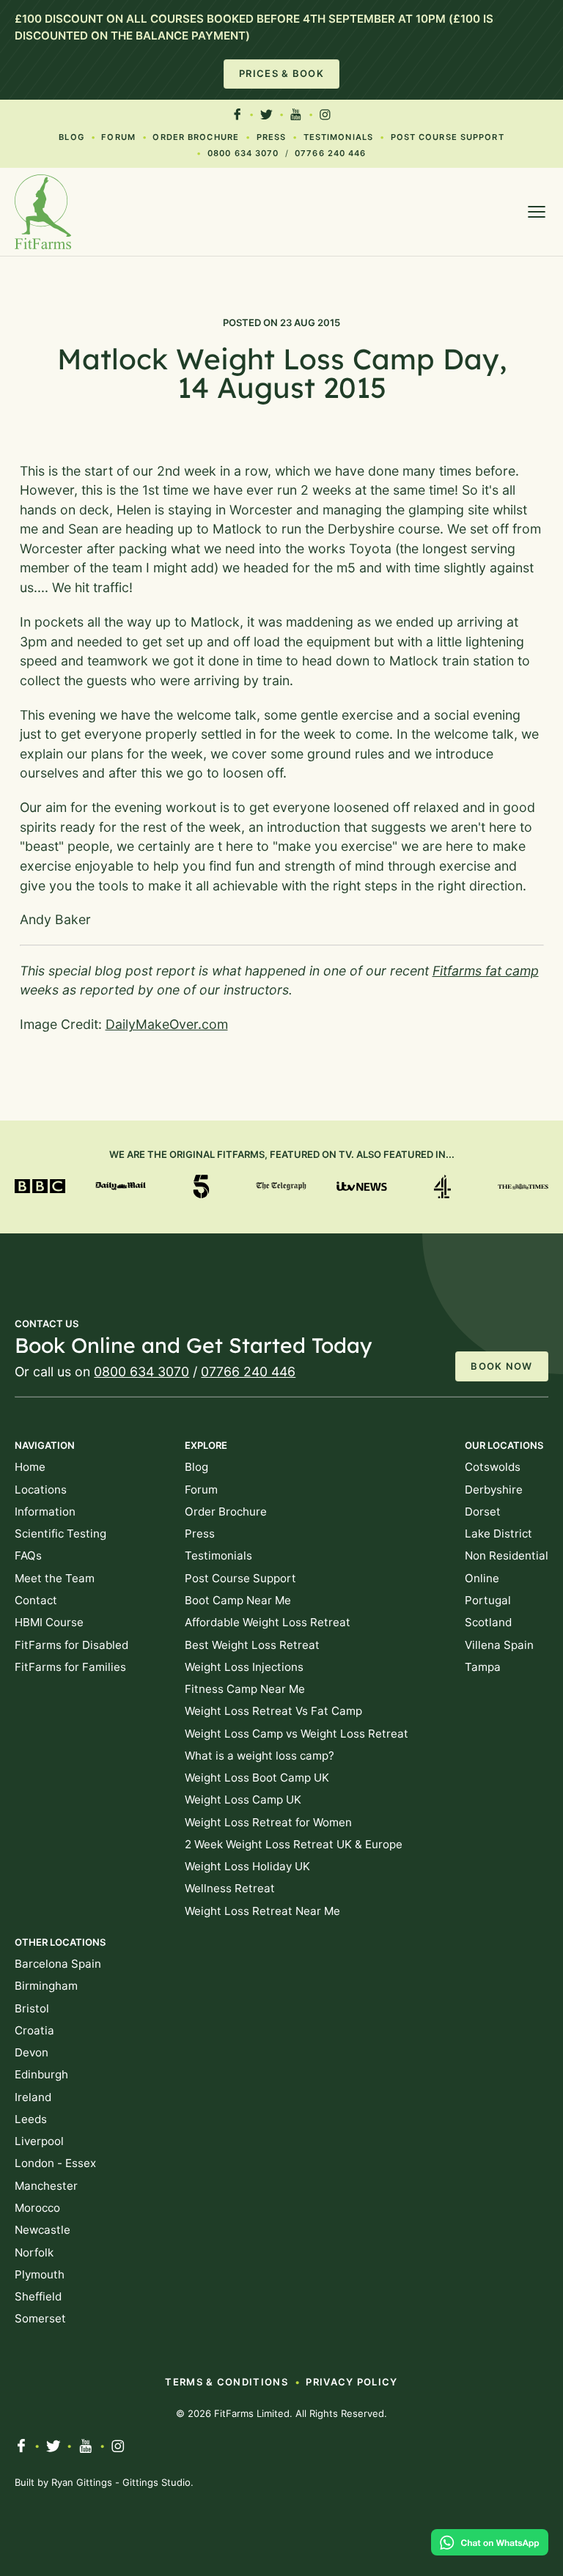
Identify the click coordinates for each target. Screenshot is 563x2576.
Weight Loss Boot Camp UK (257, 1778)
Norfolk (34, 2252)
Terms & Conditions (226, 2382)
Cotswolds (493, 1467)
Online (482, 1578)
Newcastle (43, 2230)
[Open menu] (537, 212)
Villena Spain (499, 1645)
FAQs (28, 1555)
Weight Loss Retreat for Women (268, 1822)
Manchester (46, 2186)
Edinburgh (41, 2074)
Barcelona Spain (58, 1964)
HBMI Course (49, 1622)
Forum (118, 137)
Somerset (40, 2318)
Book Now (501, 1366)
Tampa (483, 1667)
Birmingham (46, 1986)
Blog (71, 137)
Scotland (488, 1622)
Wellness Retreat (230, 1888)
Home (30, 1467)
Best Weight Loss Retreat (252, 1645)
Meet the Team (55, 1578)
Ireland (33, 2097)
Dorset (483, 1512)
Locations (41, 1490)
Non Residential (507, 1555)
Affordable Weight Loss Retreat (268, 1622)
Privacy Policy (352, 2382)
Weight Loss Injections (244, 1667)
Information (45, 1512)
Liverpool (39, 2141)
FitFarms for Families (70, 1667)
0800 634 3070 (243, 153)
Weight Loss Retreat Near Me (262, 1911)
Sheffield (38, 2296)
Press (272, 137)
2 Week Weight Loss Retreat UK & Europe (294, 1844)
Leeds (31, 2119)
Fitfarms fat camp (486, 971)
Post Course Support (448, 137)
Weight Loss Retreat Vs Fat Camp (273, 1711)
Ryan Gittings (82, 2482)
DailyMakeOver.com (167, 1024)
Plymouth (40, 2274)
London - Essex (55, 2163)
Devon (32, 2052)
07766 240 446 (330, 153)
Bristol (32, 2008)
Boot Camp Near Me (238, 1600)
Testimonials (338, 137)
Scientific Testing (60, 1534)
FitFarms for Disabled (71, 1645)
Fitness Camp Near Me (245, 1689)
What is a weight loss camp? (260, 1756)
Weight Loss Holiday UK (247, 1866)
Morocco (37, 2208)
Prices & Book (281, 73)
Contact (36, 1600)
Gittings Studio (157, 2482)
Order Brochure (196, 137)
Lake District (498, 1534)
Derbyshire (494, 1490)
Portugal (488, 1600)
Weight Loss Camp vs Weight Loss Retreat (297, 1734)
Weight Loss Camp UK (243, 1800)
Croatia (34, 2030)
